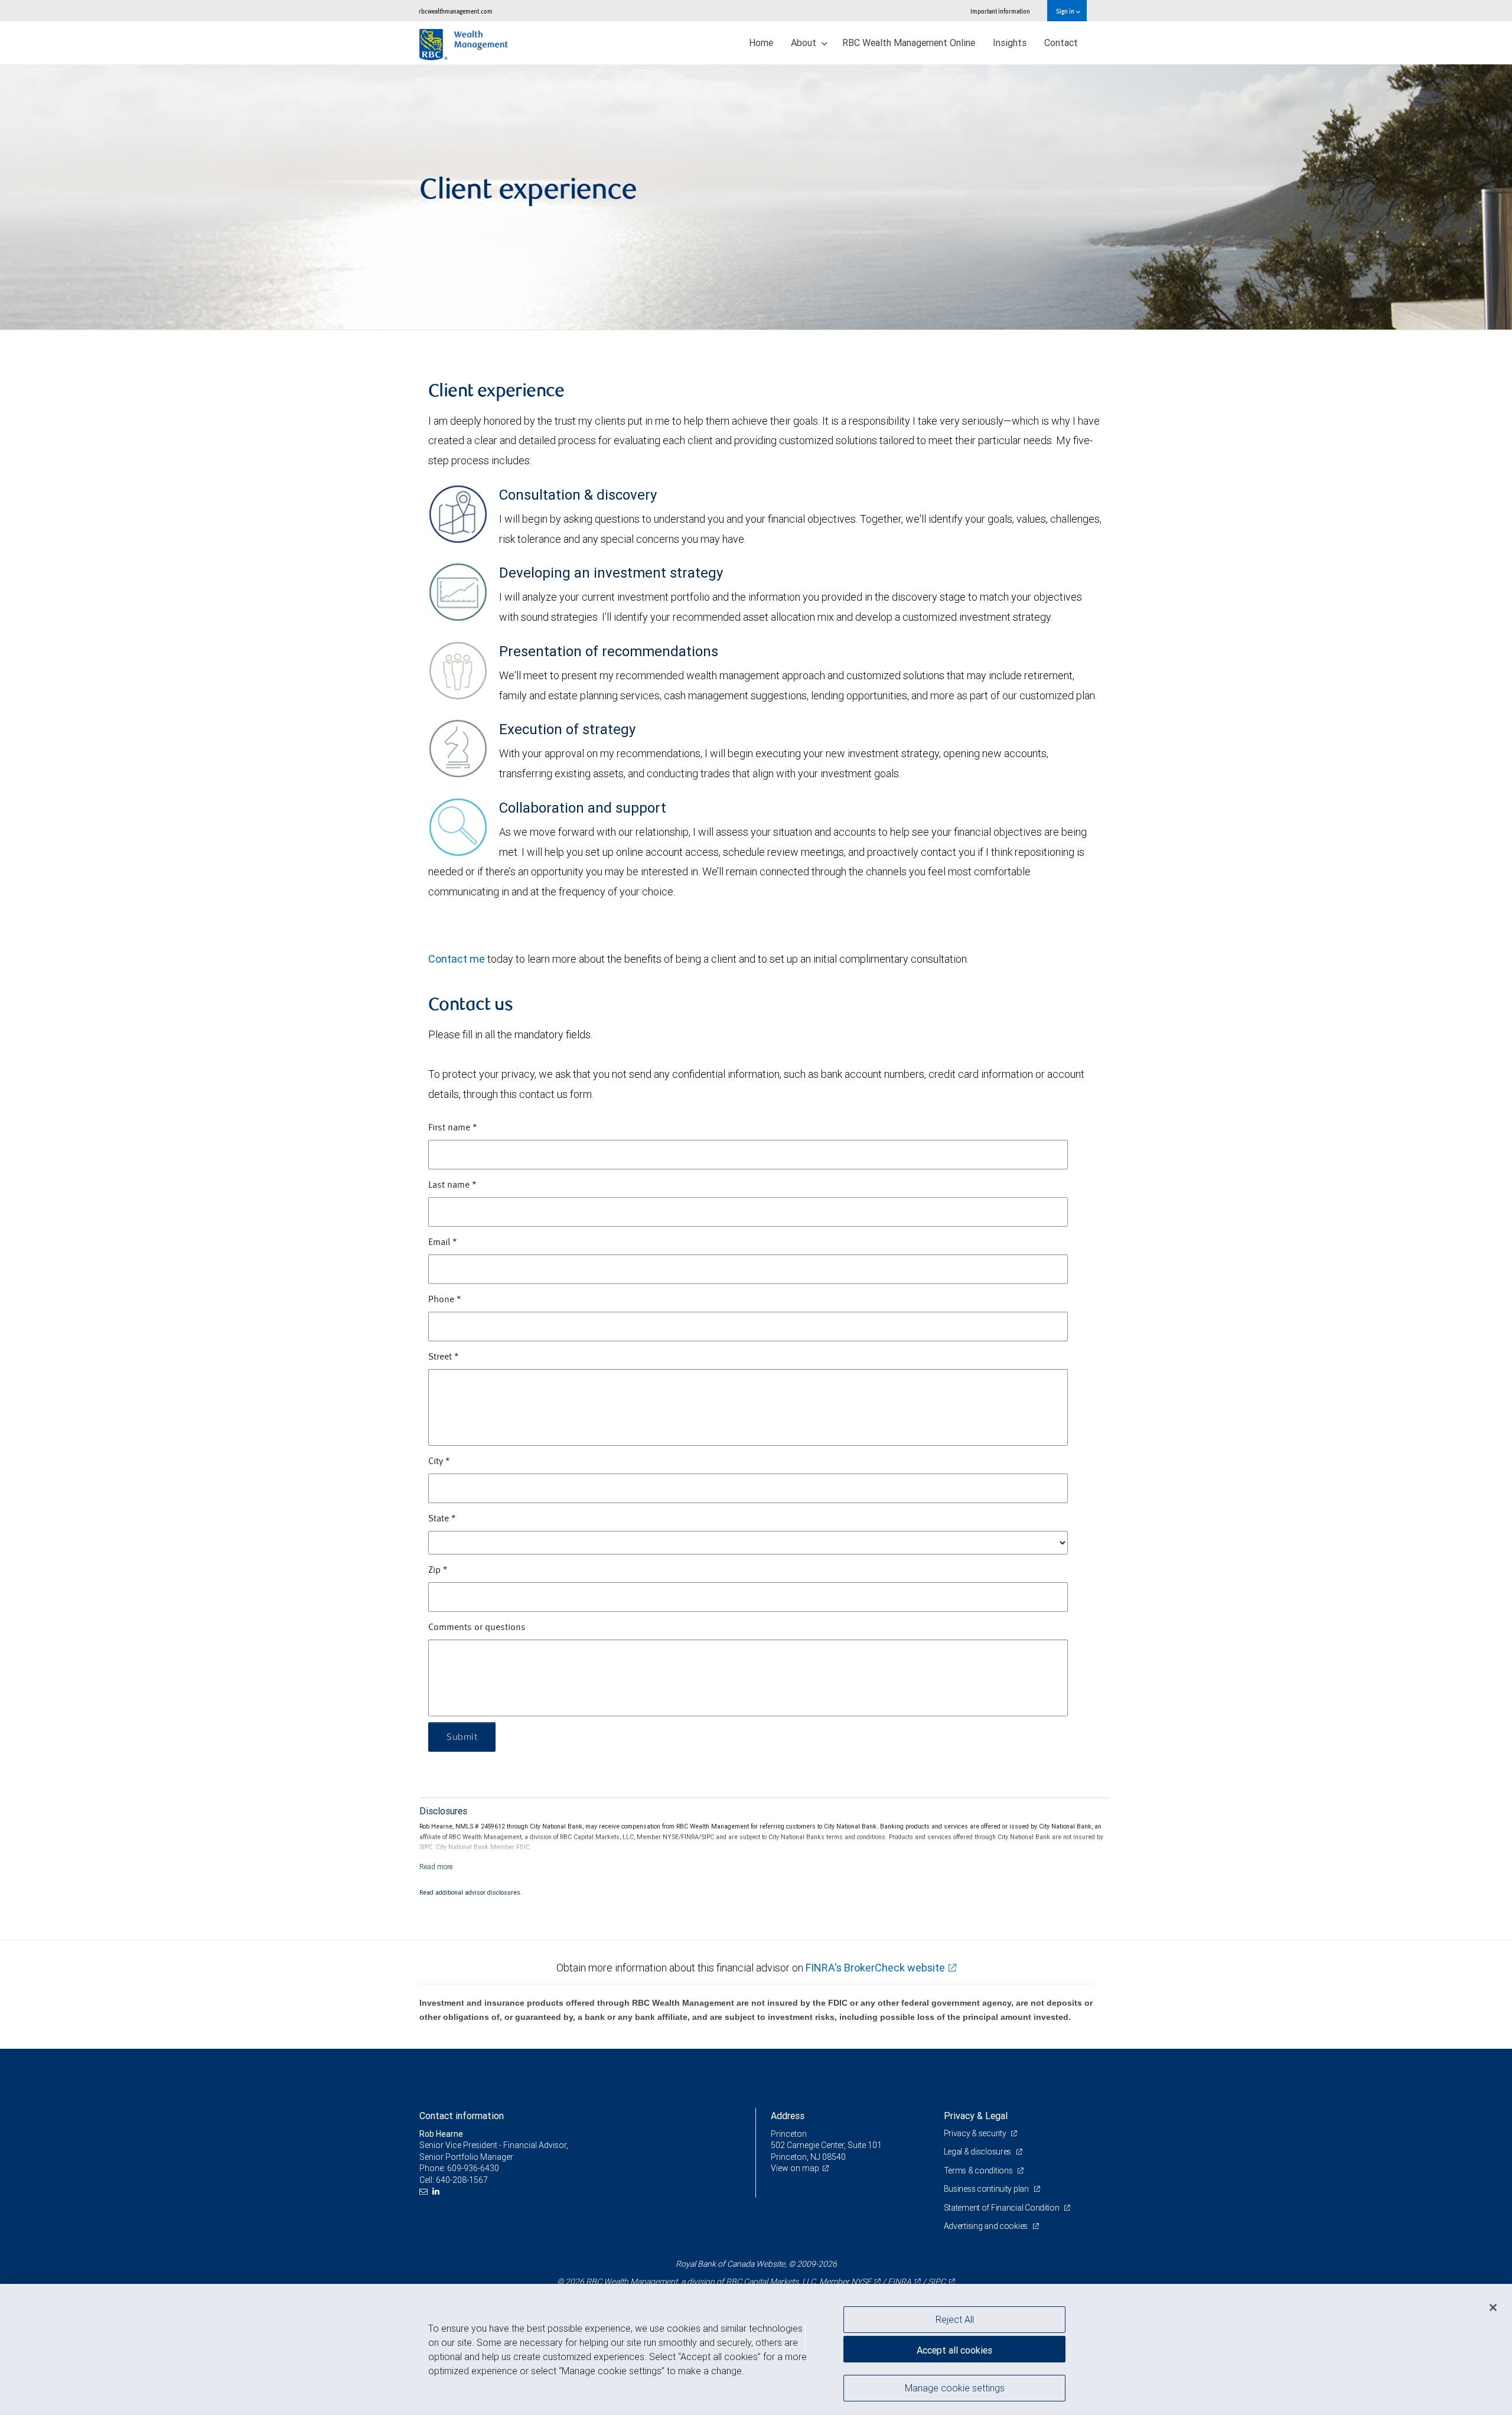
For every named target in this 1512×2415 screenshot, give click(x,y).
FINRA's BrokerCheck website (875, 1968)
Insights (1010, 43)
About (805, 43)
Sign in (1066, 11)
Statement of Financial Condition (1003, 2208)
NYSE (861, 2282)
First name (453, 1128)
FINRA (900, 2282)
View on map (795, 2168)
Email (443, 1243)
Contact (1061, 43)
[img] (756, 197)
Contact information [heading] (462, 2116)
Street (444, 1357)
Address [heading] (788, 2116)
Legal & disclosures (978, 2152)
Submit (462, 1737)
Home (761, 43)
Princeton (789, 2134)
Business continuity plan (987, 2189)
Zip (438, 1570)
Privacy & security (976, 2133)
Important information (1000, 11)
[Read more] (436, 1867)
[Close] (1493, 2308)
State (442, 1519)
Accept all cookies (954, 2350)
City (439, 1462)
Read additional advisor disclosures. (471, 1892)
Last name (452, 1185)
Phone (445, 1300)
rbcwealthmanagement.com (456, 11)
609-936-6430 (473, 2168)
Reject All (955, 2319)
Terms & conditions (979, 2170)
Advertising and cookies (987, 2226)
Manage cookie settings (955, 2387)
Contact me (457, 959)
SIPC (937, 2282)
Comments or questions (477, 1628)
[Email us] (425, 2191)
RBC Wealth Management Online (909, 43)
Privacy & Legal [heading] (976, 2116)
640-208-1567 (462, 2180)
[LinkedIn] (437, 2191)
